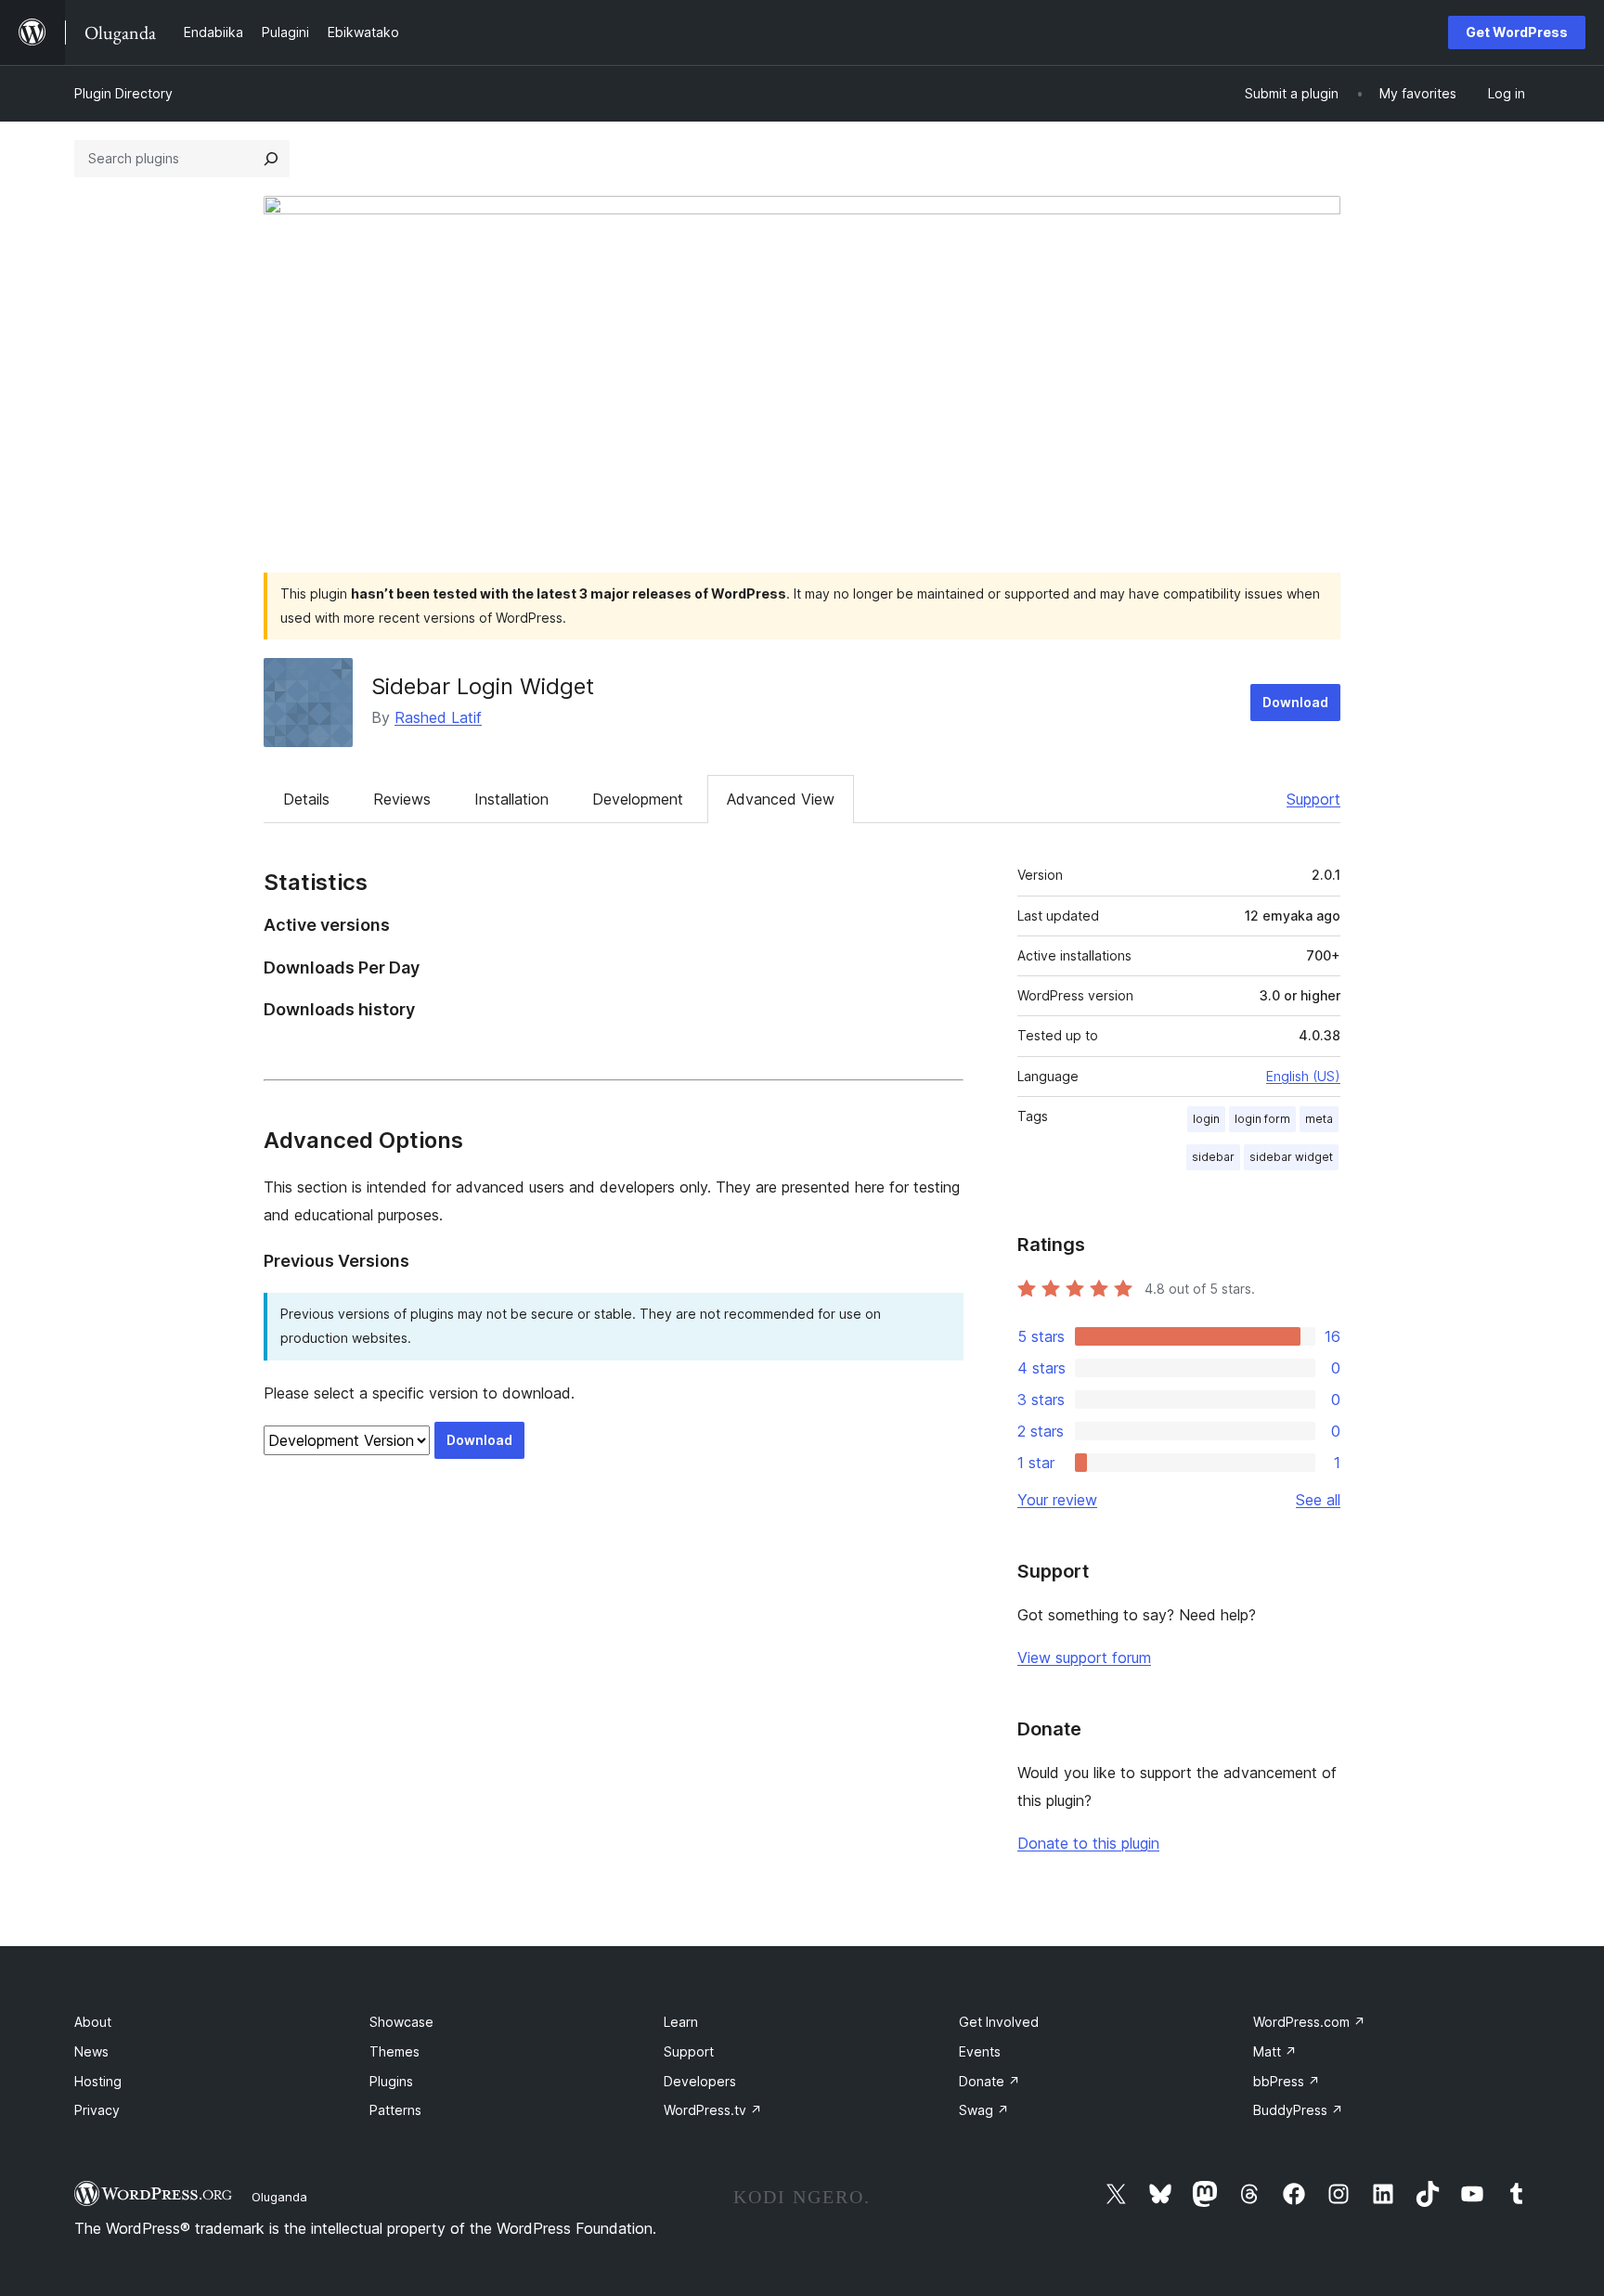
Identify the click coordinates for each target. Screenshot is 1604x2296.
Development (638, 799)
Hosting (98, 2081)
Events (980, 2051)
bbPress (1287, 2081)
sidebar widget (1291, 1157)
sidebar (1213, 1157)
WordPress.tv (713, 2110)
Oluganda (279, 2197)
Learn (681, 2022)
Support (1313, 799)
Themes (395, 2051)
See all (1318, 1500)
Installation (511, 799)
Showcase (401, 2022)
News (91, 2051)
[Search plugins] (271, 159)
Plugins (391, 2081)
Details (306, 799)
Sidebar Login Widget (483, 686)
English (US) (1303, 1076)
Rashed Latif (438, 717)
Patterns (395, 2110)
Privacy (97, 2110)
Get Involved (999, 2022)
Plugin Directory (123, 93)
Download (1295, 702)
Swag (984, 2110)
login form (1262, 1119)
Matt (1275, 2051)
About (93, 2022)
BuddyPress (1298, 2110)
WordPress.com (1309, 2022)
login (1206, 1119)
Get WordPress (1517, 32)
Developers (700, 2081)
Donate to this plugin (1088, 1843)
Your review (1057, 1500)
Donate (990, 2081)
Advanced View (781, 799)
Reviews (402, 799)
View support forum (1084, 1658)
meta (1319, 1119)
